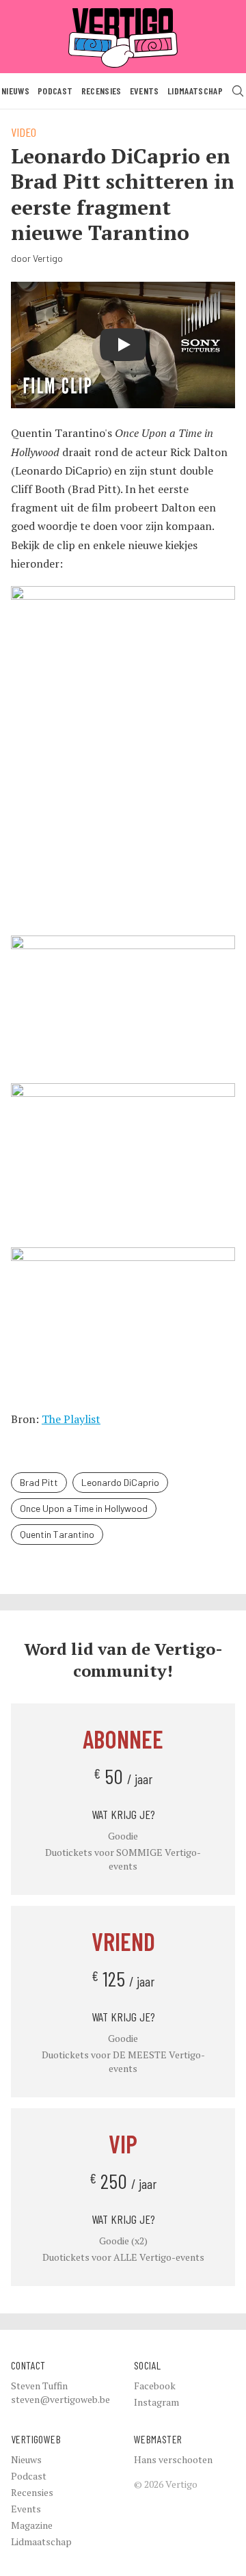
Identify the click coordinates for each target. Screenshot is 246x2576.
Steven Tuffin (39, 2386)
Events (145, 91)
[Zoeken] (238, 91)
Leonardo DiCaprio (120, 1482)
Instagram (156, 2402)
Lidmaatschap (195, 91)
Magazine (32, 2525)
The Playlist (71, 1419)
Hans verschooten (173, 2459)
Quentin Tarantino (57, 1534)
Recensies (101, 91)
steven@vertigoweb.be (60, 2399)
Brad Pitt (39, 1482)
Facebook (155, 2386)
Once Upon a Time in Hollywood (84, 1508)
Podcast (55, 91)
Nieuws (15, 91)
